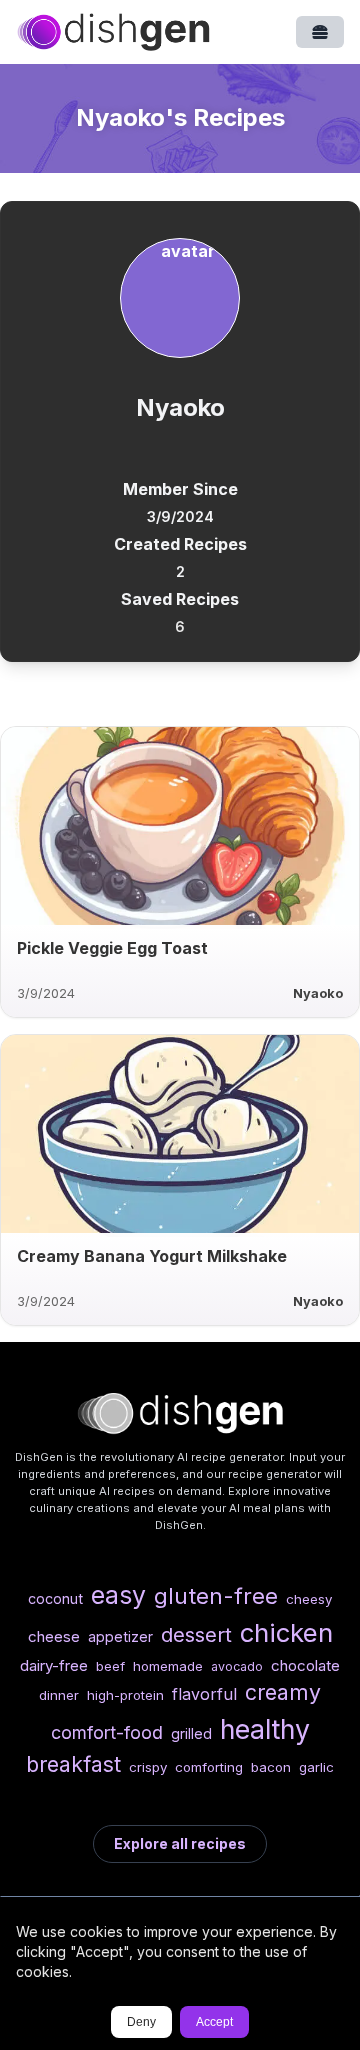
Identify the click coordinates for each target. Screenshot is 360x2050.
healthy (265, 1729)
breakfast (73, 1764)
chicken (286, 1632)
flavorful (204, 1694)
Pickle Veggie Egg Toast (112, 948)
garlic (316, 1767)
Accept (214, 2022)
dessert (196, 1634)
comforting (209, 1767)
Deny (141, 2022)
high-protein (125, 1695)
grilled (191, 1733)
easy (118, 1595)
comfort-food (107, 1732)
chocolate (305, 1665)
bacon (271, 1767)
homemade (168, 1666)
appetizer (120, 1636)
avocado (237, 1666)
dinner (59, 1695)
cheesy (309, 1599)
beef (110, 1666)
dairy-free (54, 1665)
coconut (55, 1598)
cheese (54, 1636)
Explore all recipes (180, 1843)
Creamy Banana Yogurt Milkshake (152, 1256)
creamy (283, 1692)
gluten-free (216, 1595)
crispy (148, 1767)
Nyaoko (318, 993)
